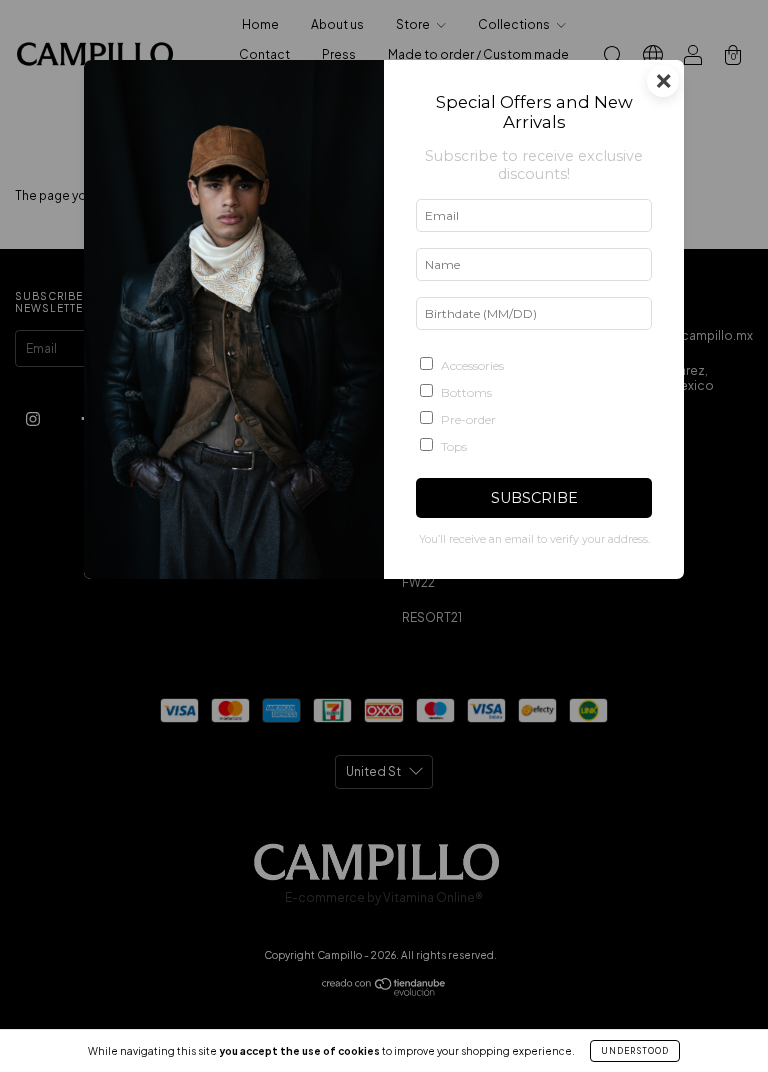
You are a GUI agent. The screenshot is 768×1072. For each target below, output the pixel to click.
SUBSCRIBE (534, 498)
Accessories (472, 365)
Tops (454, 446)
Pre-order (468, 419)
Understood (635, 1051)
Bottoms (466, 392)
